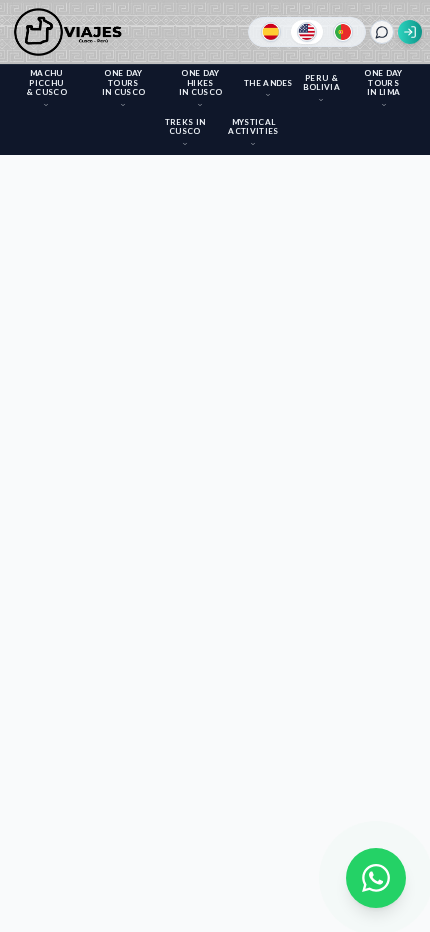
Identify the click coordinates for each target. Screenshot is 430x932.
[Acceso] (410, 32)
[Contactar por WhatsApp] (376, 878)
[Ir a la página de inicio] (71, 32)
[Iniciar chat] (382, 32)
